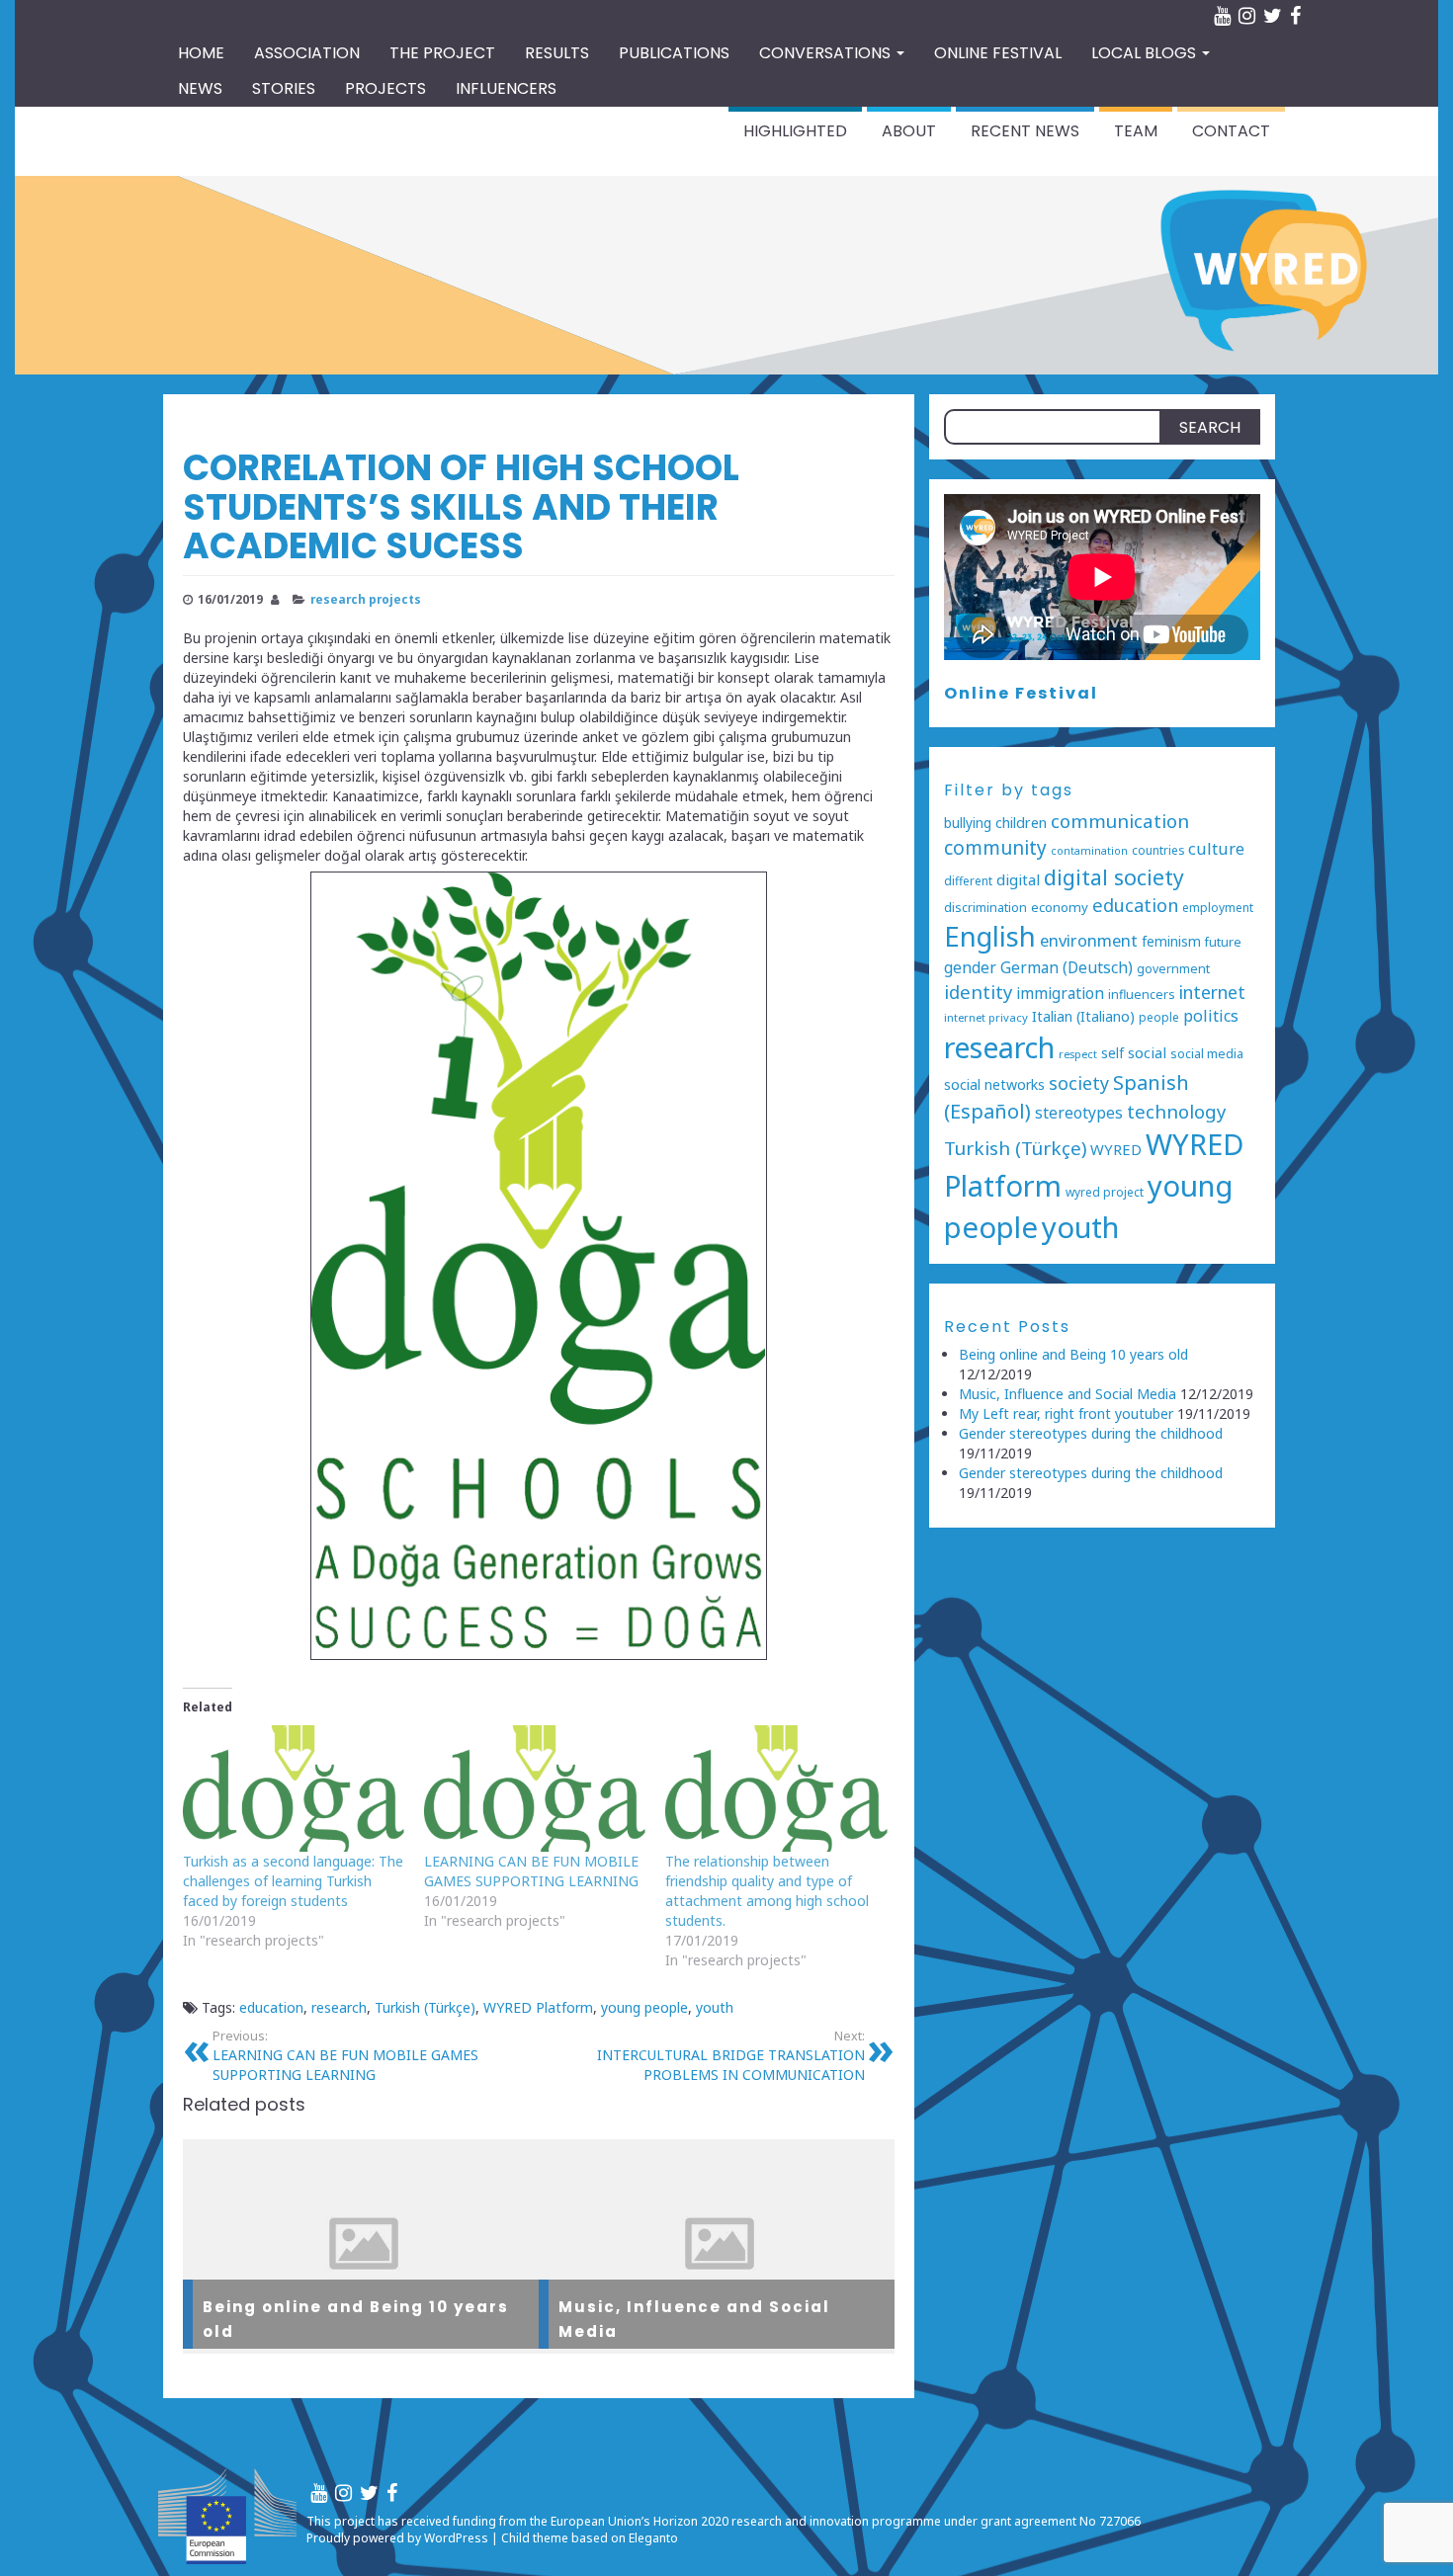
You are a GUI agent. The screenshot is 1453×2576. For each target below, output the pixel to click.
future (1223, 942)
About (909, 131)
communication (1120, 821)
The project (442, 53)
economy (1060, 907)
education (271, 2007)
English (990, 936)
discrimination (985, 908)
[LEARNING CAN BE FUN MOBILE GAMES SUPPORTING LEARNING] (535, 1788)
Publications (674, 53)
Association (307, 53)
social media (1207, 1054)
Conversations (827, 53)
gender (970, 967)
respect (1078, 1054)
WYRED (1116, 1149)
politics (1211, 1016)
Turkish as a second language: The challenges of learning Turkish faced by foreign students (293, 1881)
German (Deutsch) (1067, 968)
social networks (994, 1084)
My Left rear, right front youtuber (1066, 1413)
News (200, 88)
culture (1216, 848)
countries (1158, 850)
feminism (1171, 941)
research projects (366, 599)
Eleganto (653, 2538)
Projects (385, 88)
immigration (1060, 994)
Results (557, 53)
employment (1218, 907)
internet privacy (986, 1017)
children (1021, 823)
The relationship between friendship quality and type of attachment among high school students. (767, 1891)
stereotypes (1079, 1113)
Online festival (998, 53)
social (1147, 1052)
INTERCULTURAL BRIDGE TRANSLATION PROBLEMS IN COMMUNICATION (731, 2056)
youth (715, 2007)
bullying (968, 823)
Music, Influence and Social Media (1068, 1394)
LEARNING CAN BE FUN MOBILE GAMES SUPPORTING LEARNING (531, 1871)
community (995, 848)
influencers (1142, 995)
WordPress (456, 2538)
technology (1176, 1111)
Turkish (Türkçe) (425, 2007)
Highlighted (795, 131)
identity (978, 992)
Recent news (1025, 131)
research (339, 2007)
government (1173, 969)
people (1159, 1017)
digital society (1114, 877)
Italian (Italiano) (1083, 1016)
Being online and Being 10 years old (1073, 1354)
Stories (284, 88)
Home (201, 53)
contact (1231, 131)
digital (1018, 879)
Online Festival (1021, 693)
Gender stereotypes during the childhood (1091, 1433)
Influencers (506, 88)
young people (644, 2007)
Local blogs (1146, 53)
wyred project (1105, 1192)
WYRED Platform (538, 2007)
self (1112, 1053)
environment (1089, 940)
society (1079, 1083)
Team (1136, 131)
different (968, 880)
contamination (1089, 851)
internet (1212, 992)
